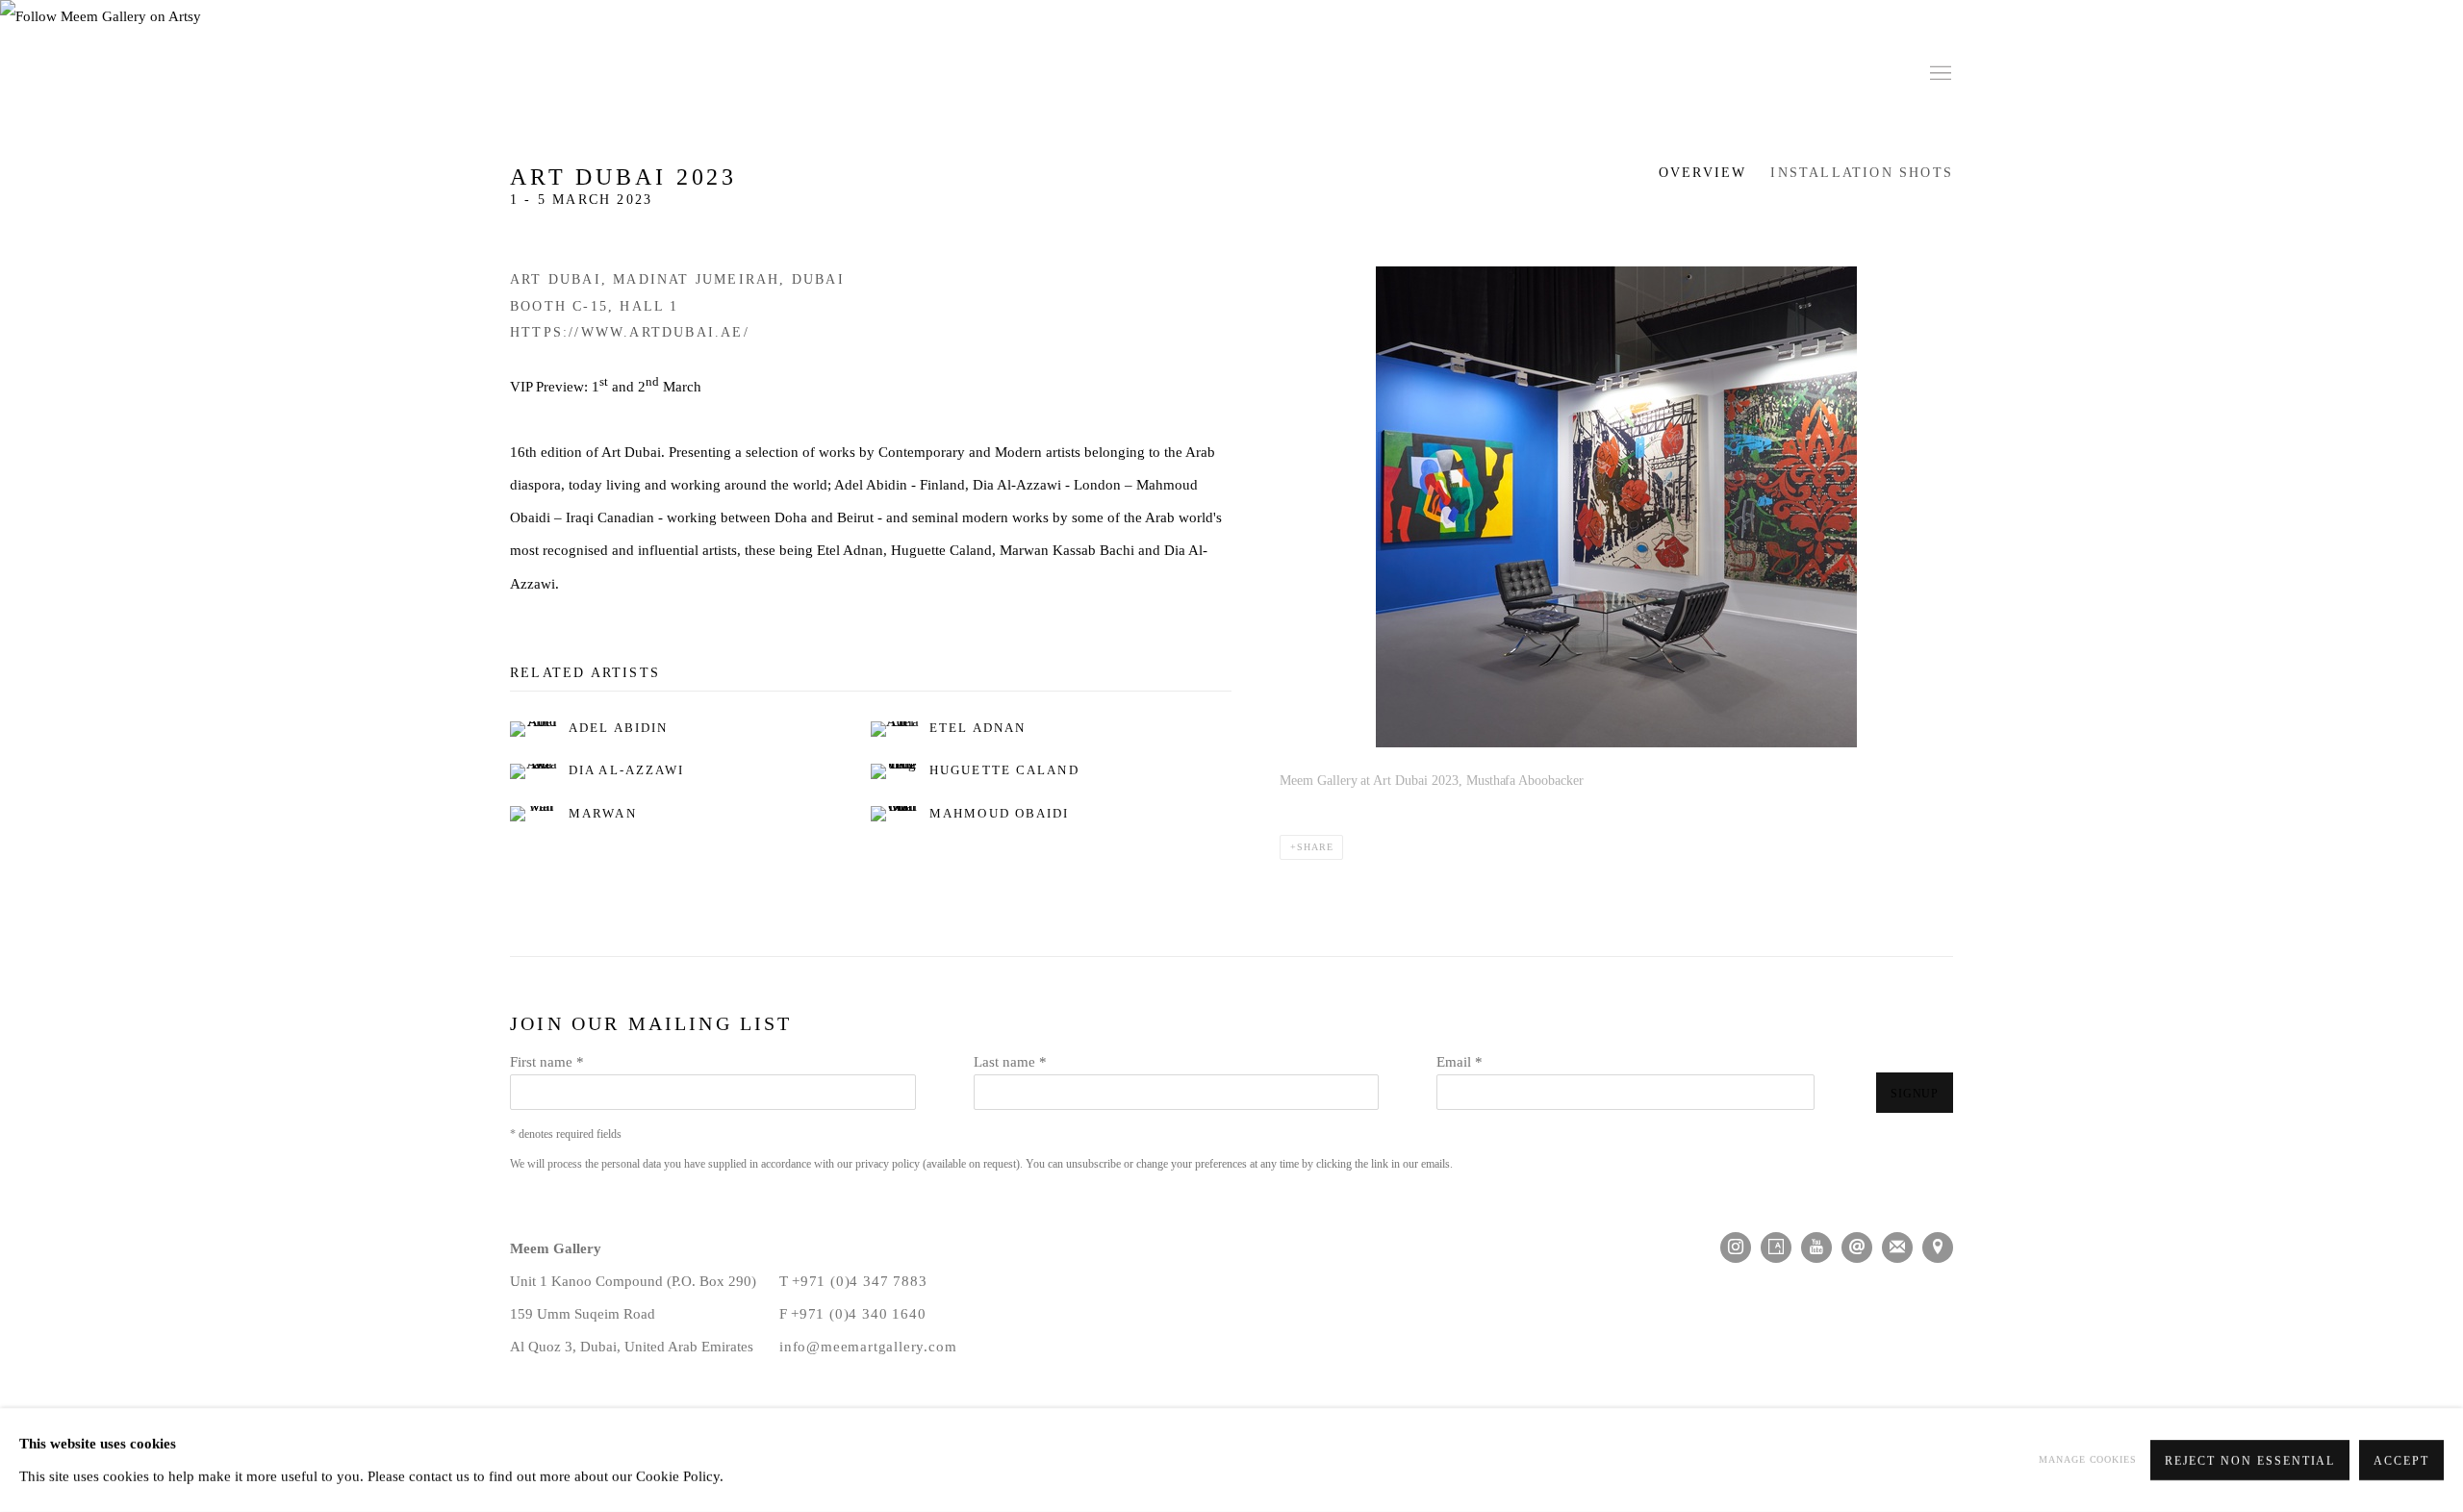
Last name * (1010, 1061)
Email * (1460, 1061)
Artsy (1776, 1247)
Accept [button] (2401, 1461)
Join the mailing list (1897, 1247)
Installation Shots (1862, 173)
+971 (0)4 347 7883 (859, 1281)
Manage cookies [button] (2088, 1460)
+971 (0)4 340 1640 (858, 1313)
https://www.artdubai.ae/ (630, 332)
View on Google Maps (1938, 1247)
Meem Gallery (645, 74)
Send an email (1857, 1247)
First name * (547, 1061)
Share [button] (1315, 847)
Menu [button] (1939, 74)
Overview (1703, 173)
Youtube (1816, 1247)
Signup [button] (1915, 1094)
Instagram (1736, 1247)
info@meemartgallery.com (868, 1346)
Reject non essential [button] (2250, 1461)
